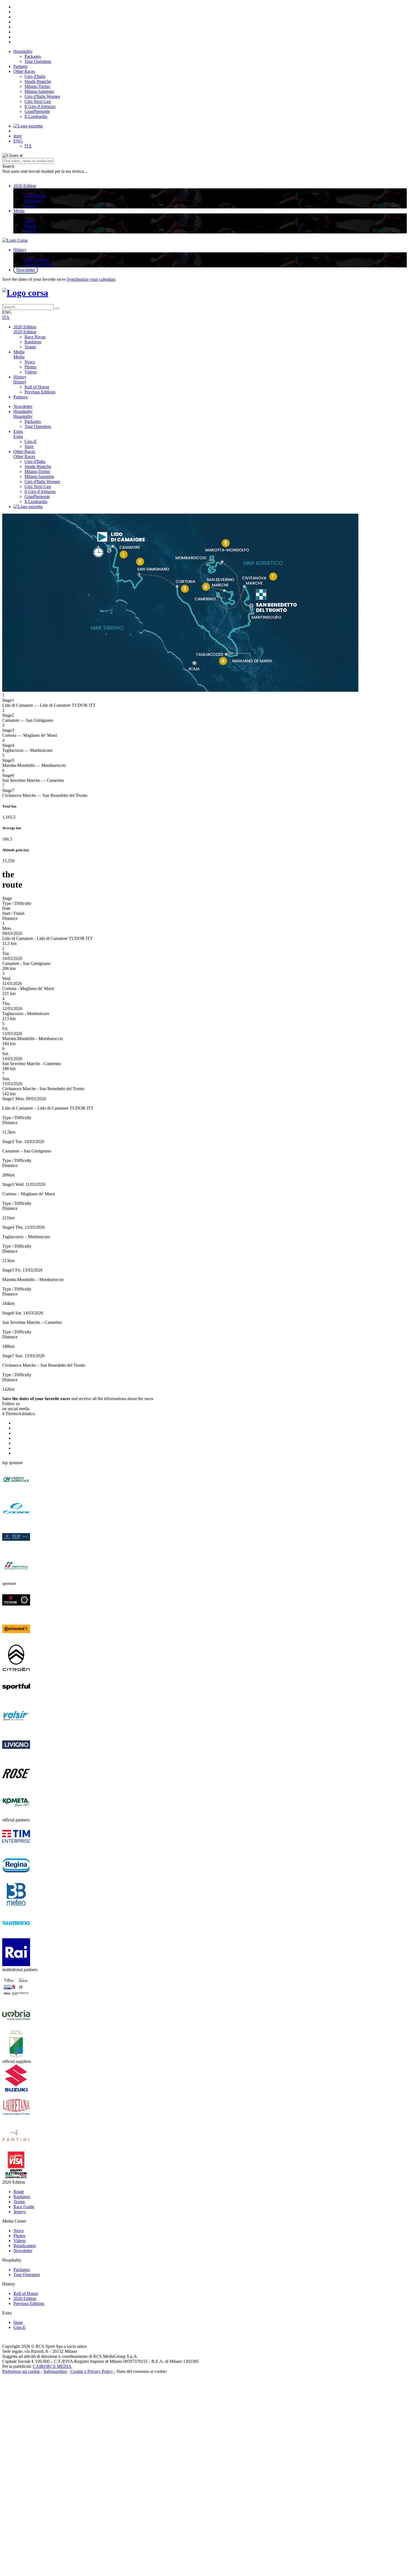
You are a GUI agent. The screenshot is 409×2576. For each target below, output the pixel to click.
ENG (18, 141)
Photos (30, 226)
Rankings (33, 201)
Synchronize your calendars (91, 279)
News (30, 221)
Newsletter (26, 270)
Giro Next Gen (38, 101)
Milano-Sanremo (39, 91)
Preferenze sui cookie (22, 2371)
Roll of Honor (37, 260)
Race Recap (35, 196)
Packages (33, 56)
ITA (28, 146)
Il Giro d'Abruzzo (40, 106)
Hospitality (23, 51)
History (20, 250)
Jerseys (20, 2212)
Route (19, 2192)
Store (29, 446)
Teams (30, 206)
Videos (31, 231)
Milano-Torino (37, 86)
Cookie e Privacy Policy (92, 2371)
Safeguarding (56, 2371)
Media (19, 211)
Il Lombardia (36, 116)
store (18, 136)
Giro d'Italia (35, 76)
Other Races (24, 71)
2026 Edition (25, 186)
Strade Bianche (38, 81)
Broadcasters (25, 2246)
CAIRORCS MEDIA (52, 2366)
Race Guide (24, 2207)
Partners (20, 66)
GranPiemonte (37, 111)
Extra (18, 431)
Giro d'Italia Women (42, 96)
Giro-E (31, 441)
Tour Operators (38, 61)
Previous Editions (40, 265)
